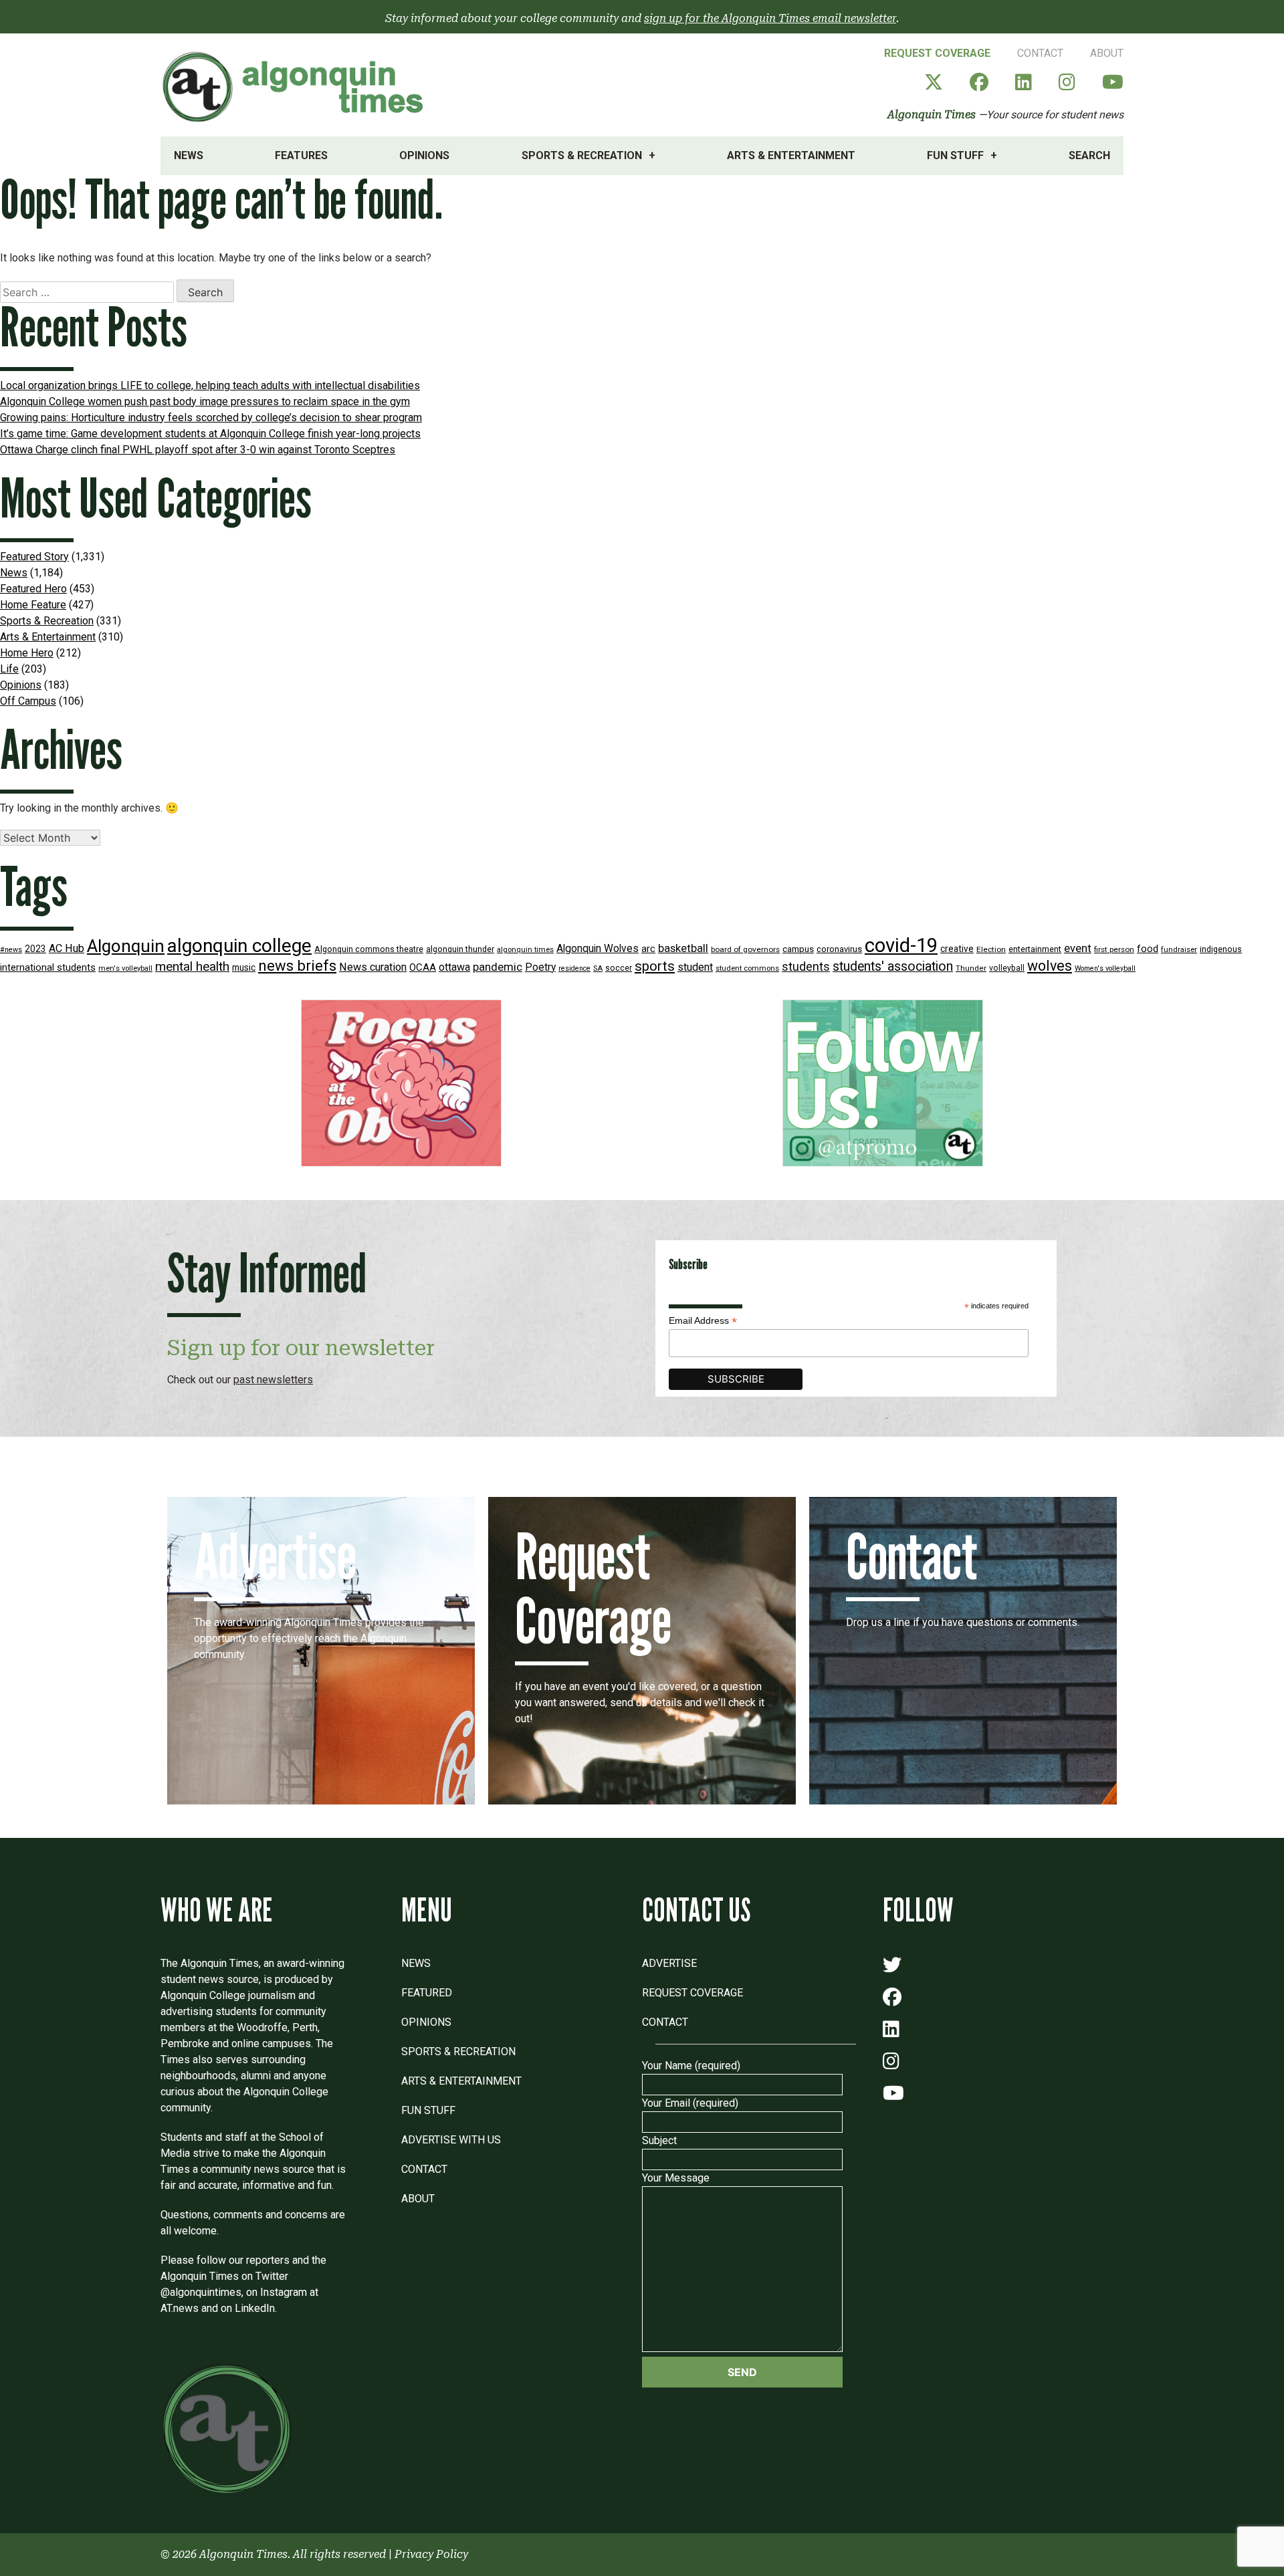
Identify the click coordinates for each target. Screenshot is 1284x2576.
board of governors (745, 949)
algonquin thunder (460, 949)
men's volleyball (125, 968)
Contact (1040, 53)
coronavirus (839, 949)
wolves (1050, 966)
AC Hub (67, 948)
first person (1114, 949)
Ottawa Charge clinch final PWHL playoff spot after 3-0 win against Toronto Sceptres (198, 450)
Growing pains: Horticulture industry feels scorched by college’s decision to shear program (211, 418)
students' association (893, 966)
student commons (747, 968)
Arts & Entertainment (791, 155)
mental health (192, 966)
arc (648, 949)
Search (1089, 155)
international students (48, 968)
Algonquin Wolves (598, 949)
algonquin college (239, 946)
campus (798, 949)
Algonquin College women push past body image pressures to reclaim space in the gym (205, 401)
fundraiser (1179, 950)
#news (11, 950)
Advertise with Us (451, 2140)
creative (957, 949)
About (1107, 53)
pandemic (498, 967)
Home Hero (27, 653)
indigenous (1221, 949)
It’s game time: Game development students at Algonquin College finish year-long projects (210, 434)
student (695, 967)
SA (598, 968)
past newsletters (273, 1380)
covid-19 (901, 945)
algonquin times (525, 950)
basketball (683, 948)
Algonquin (126, 946)
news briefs (297, 966)
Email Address (703, 1321)
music (244, 967)
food (1148, 949)
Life (9, 669)
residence (574, 968)
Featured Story (34, 557)
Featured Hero (33, 589)
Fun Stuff (955, 155)
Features (301, 155)
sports (655, 966)
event (1078, 948)
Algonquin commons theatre (369, 949)
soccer (619, 968)
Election (991, 949)
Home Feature (33, 605)
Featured (427, 1993)
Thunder (971, 968)
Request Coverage (937, 53)
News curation (373, 967)
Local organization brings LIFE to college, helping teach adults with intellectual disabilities (210, 385)
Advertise (669, 1963)
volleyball (1007, 968)
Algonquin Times (932, 115)
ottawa (454, 967)
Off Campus (28, 701)
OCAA (423, 967)
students (806, 966)
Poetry (540, 967)
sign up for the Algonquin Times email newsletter (770, 18)
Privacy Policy (431, 2554)
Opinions (424, 155)
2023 (35, 949)
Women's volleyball (1105, 968)
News (189, 155)
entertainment (1035, 949)
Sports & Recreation (582, 155)
